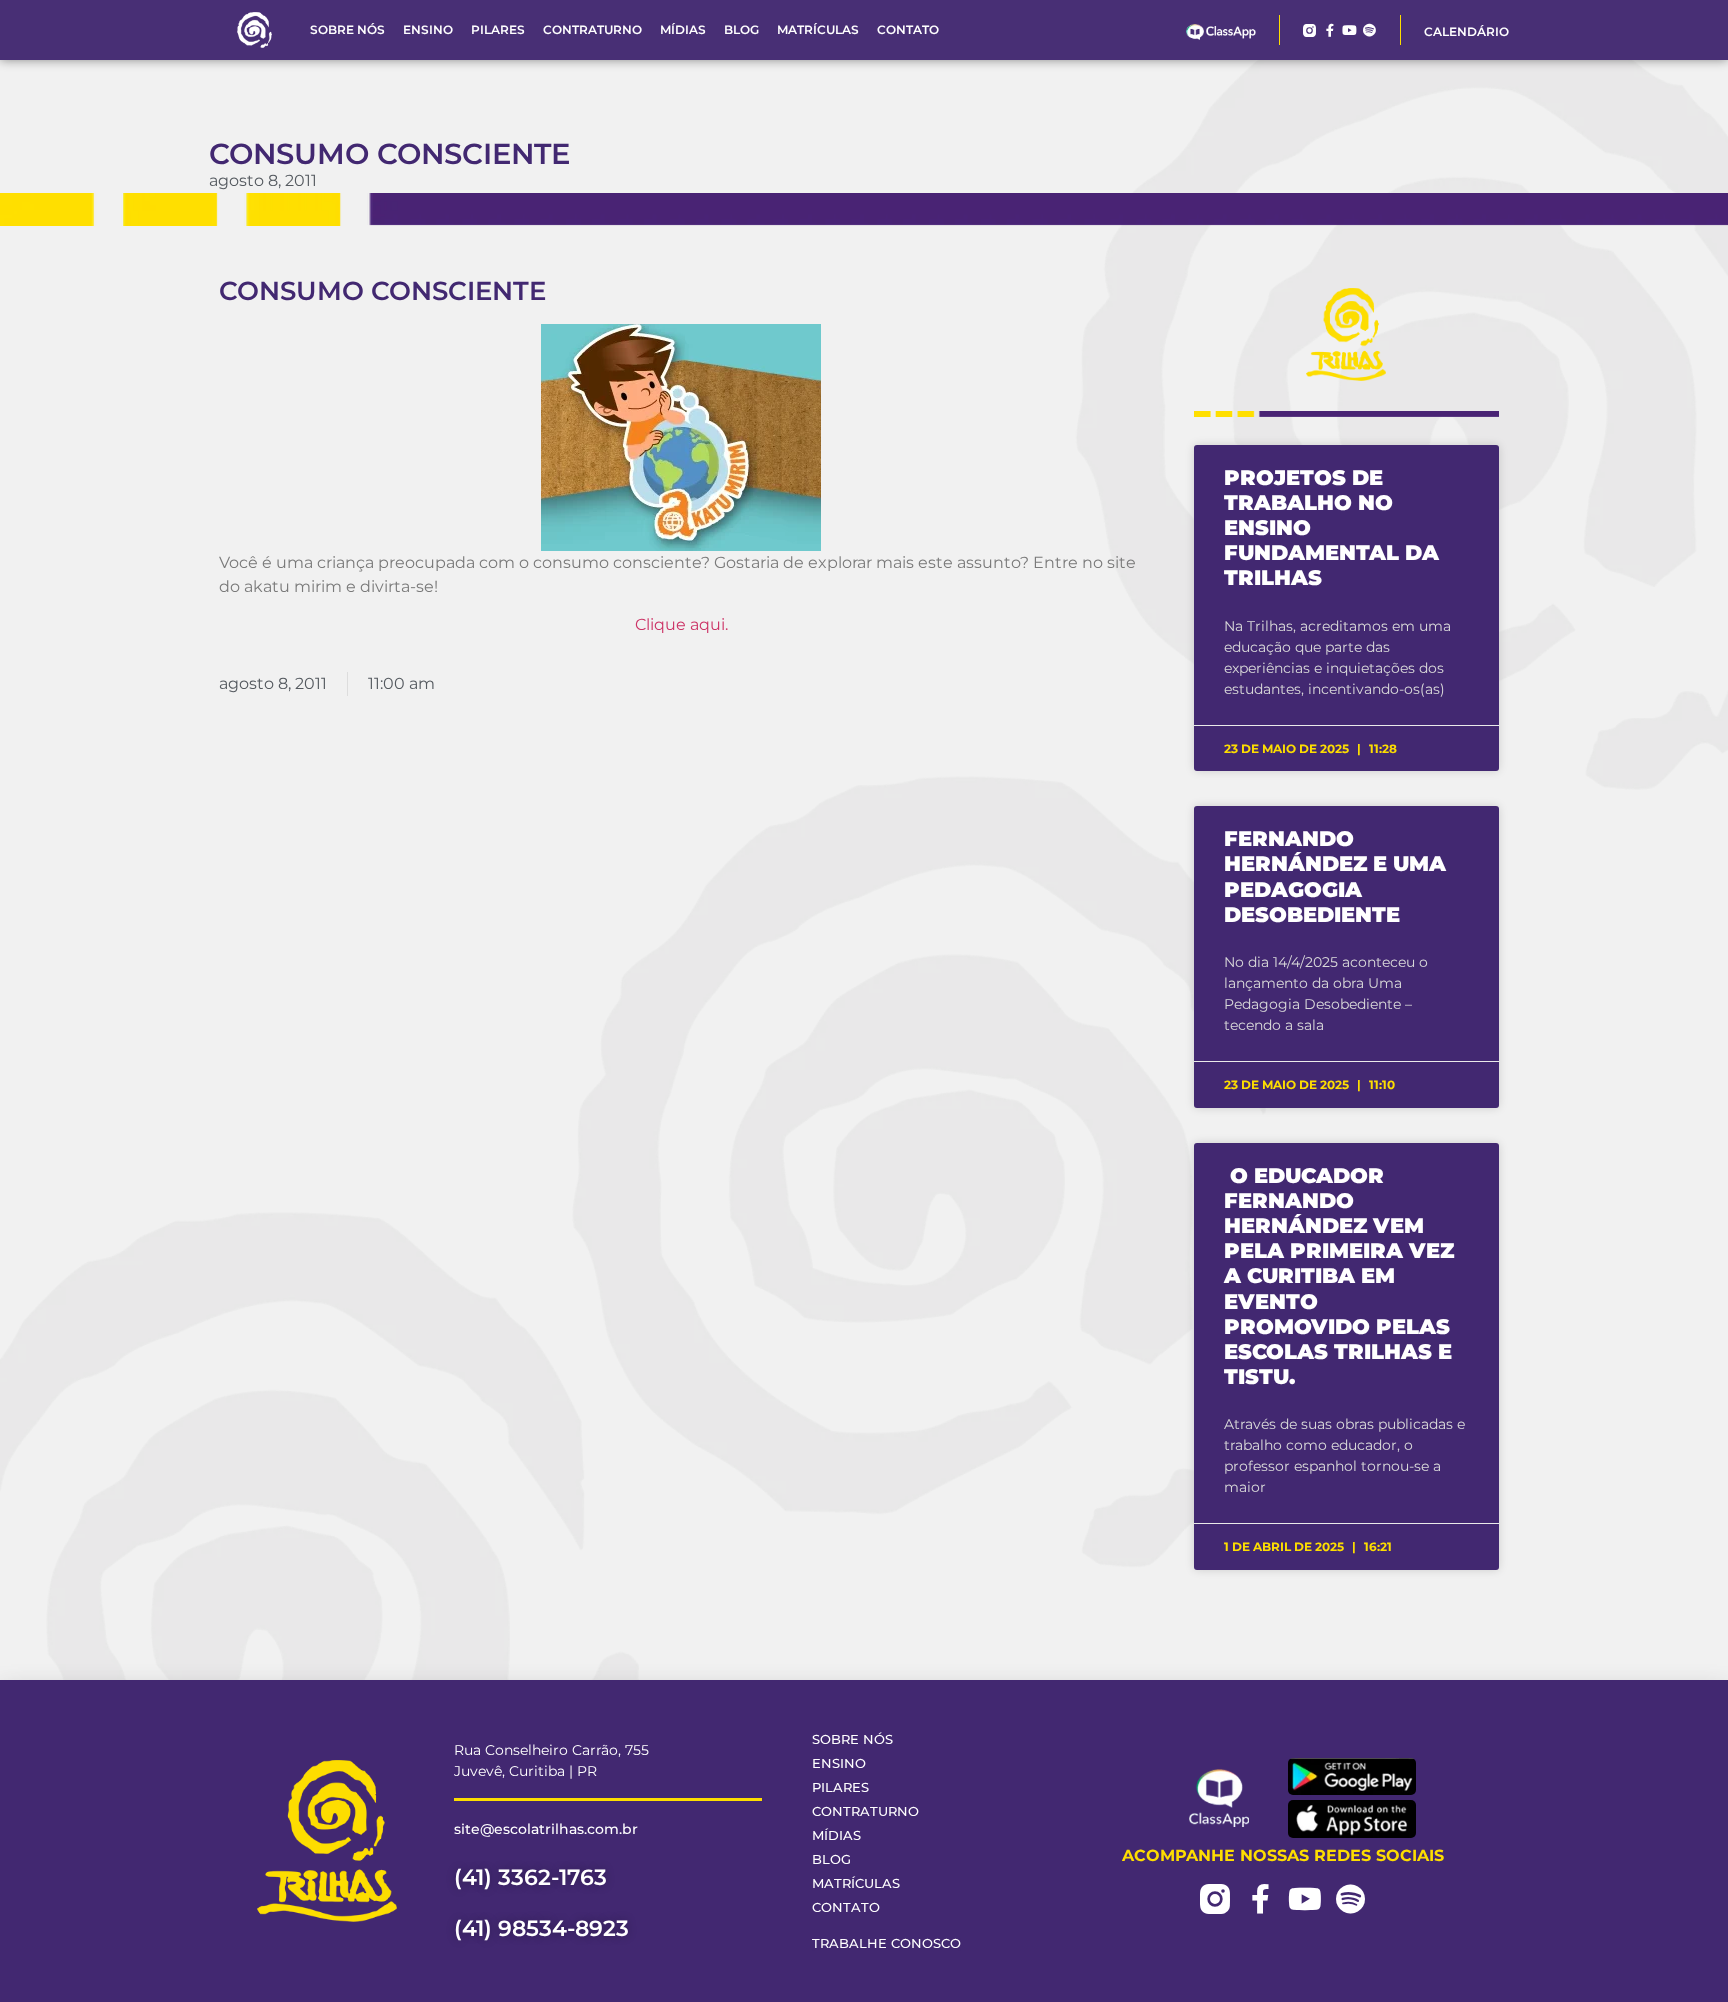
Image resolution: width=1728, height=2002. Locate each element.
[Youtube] (1349, 30)
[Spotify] (1369, 30)
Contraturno (592, 29)
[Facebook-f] (1329, 30)
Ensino (428, 29)
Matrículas (818, 29)
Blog (741, 29)
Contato (908, 29)
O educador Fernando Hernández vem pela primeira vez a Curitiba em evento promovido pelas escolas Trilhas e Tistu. (1339, 1276)
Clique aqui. (681, 624)
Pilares (498, 29)
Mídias (683, 29)
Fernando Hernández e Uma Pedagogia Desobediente (1335, 876)
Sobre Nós (347, 29)
